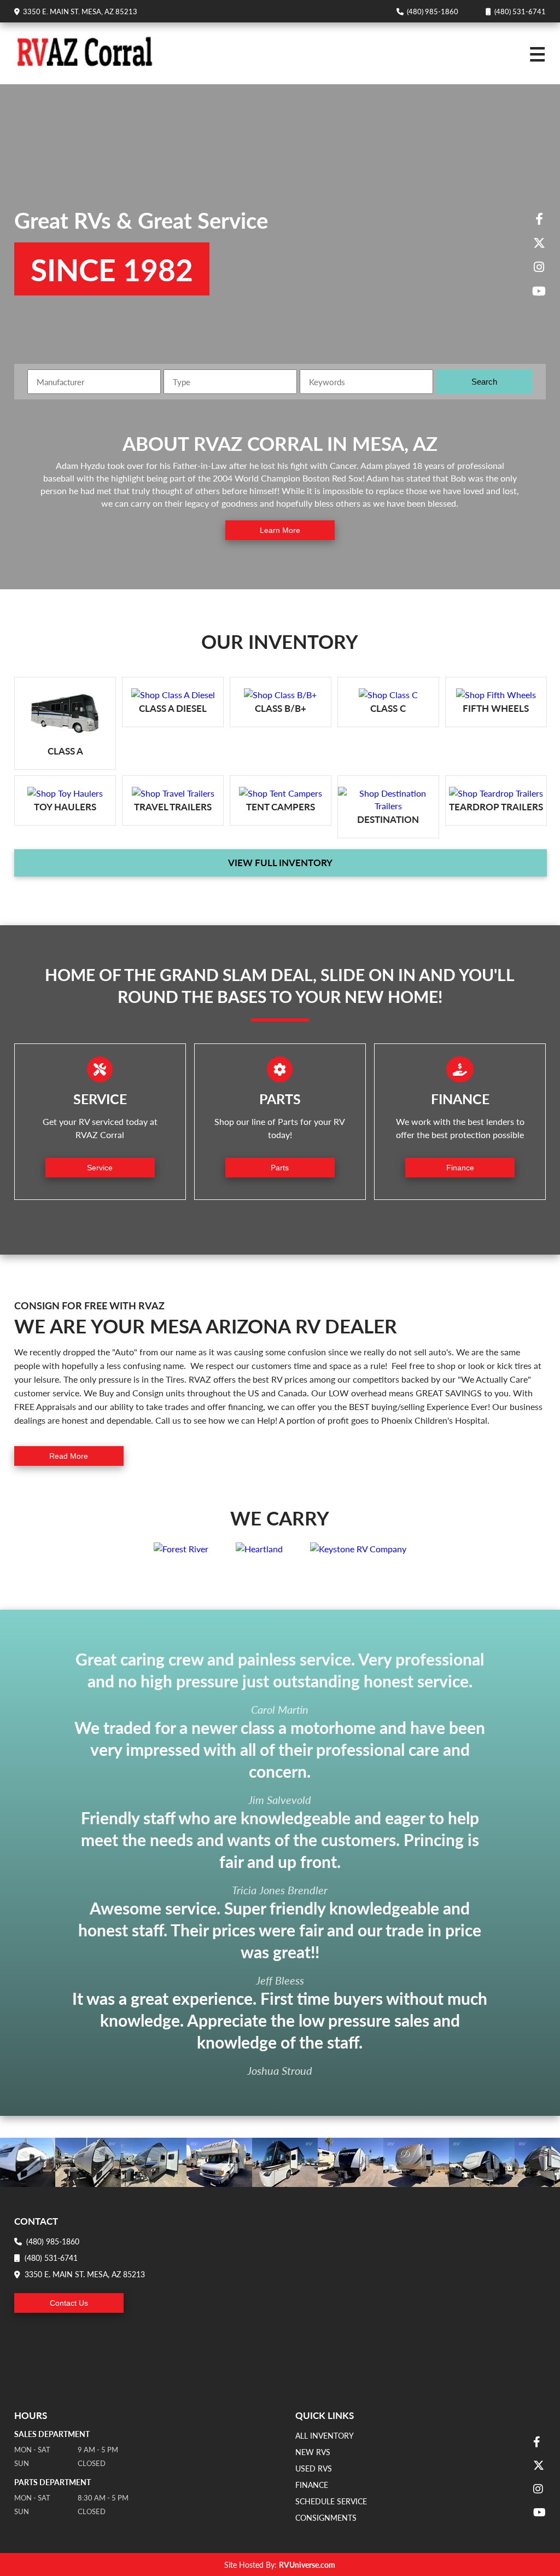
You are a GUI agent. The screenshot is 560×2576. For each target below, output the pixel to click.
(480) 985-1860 (431, 11)
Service (100, 1168)
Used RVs (314, 2468)
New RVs (313, 2452)
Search (484, 382)
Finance (460, 1168)
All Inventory (325, 2435)
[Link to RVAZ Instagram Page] (539, 268)
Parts (280, 1168)
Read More (69, 1456)
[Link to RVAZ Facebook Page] (539, 219)
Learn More (280, 530)
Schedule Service (331, 2501)
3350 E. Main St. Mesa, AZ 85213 (78, 11)
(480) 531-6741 (518, 11)
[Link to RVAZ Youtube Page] (539, 292)
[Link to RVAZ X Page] (539, 243)
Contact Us (69, 2303)
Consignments (326, 2517)
